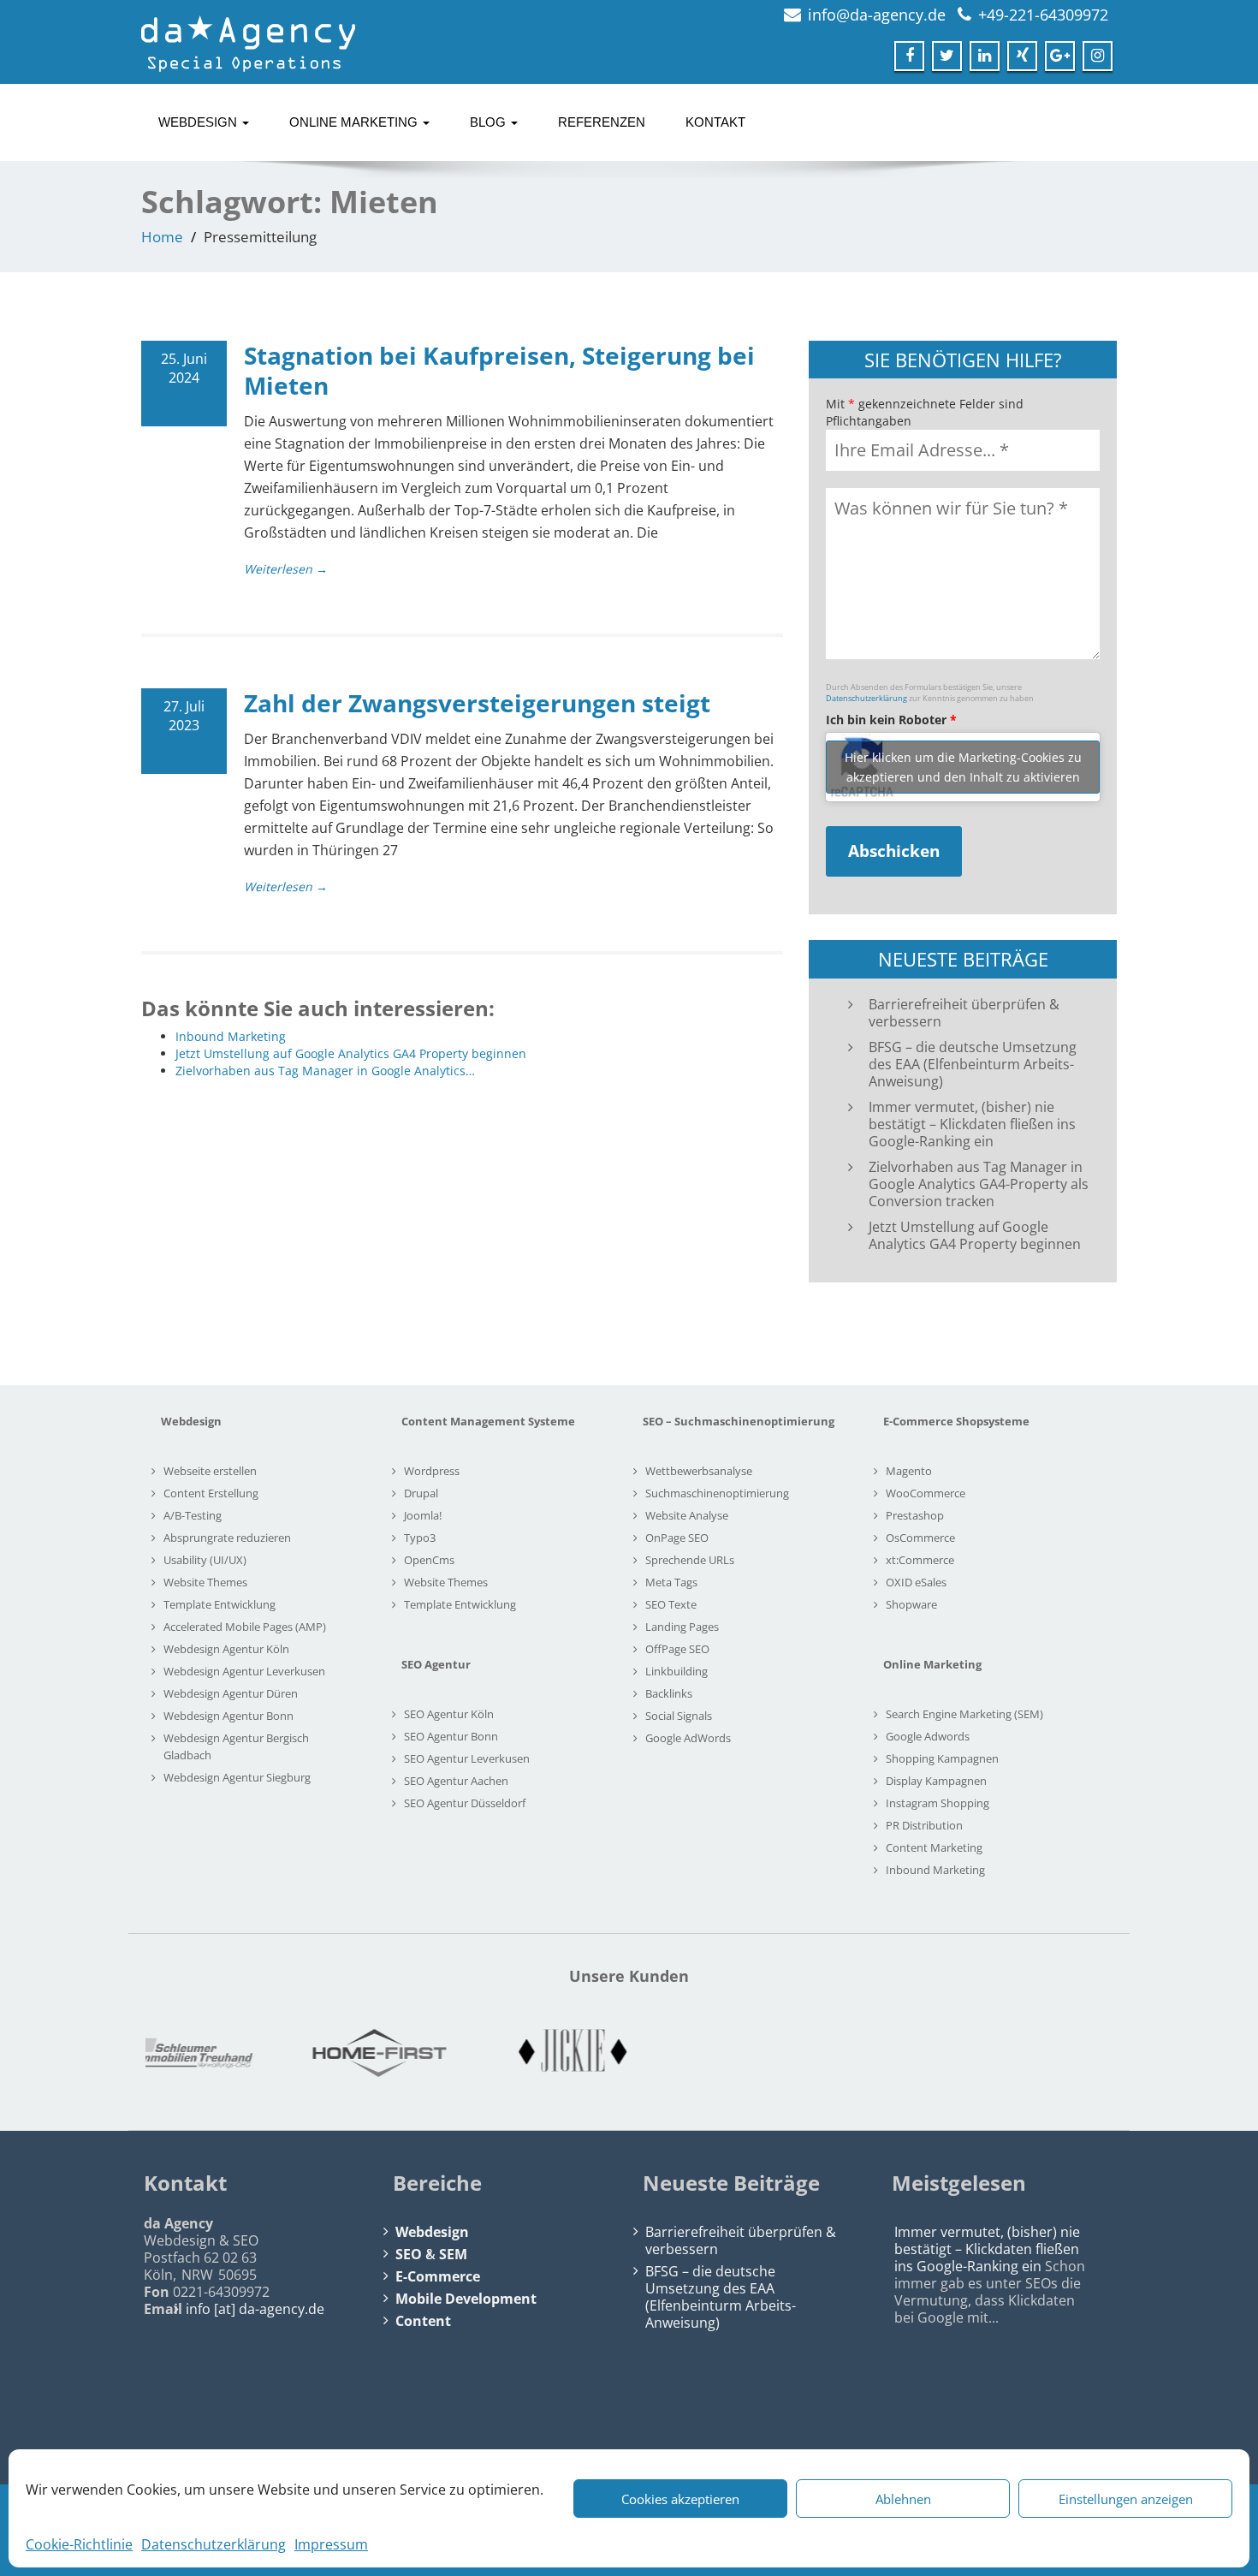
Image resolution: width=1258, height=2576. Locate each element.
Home (162, 237)
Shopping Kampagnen (942, 1758)
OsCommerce (920, 1538)
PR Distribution (924, 1825)
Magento (909, 1471)
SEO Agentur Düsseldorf (465, 1803)
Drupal (421, 1493)
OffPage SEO (677, 1649)
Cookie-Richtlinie (79, 2544)
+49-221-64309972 (1043, 15)
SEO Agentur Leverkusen (467, 1758)
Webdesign (199, 122)
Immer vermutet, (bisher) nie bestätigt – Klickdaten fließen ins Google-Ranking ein (972, 1124)
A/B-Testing (193, 1515)
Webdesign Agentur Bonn (228, 1716)
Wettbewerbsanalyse (699, 1471)
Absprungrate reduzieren (227, 1538)
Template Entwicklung (220, 1604)
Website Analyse (687, 1515)
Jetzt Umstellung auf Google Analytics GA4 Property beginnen (975, 1235)
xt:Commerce (920, 1560)
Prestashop (915, 1515)
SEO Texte (671, 1604)
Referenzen (602, 122)
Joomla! (423, 1515)
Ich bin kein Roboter (891, 720)
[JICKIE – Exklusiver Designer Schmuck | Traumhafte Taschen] (278, 2053)
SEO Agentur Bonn (451, 1736)
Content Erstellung (211, 1493)
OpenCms (429, 1560)
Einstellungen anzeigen (1126, 2499)
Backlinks (669, 1693)
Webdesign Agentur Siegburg (237, 1777)
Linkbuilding (676, 1671)
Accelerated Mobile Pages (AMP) (245, 1627)
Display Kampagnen (936, 1781)
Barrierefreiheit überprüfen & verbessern (964, 1013)
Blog (490, 122)
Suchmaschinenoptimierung (717, 1493)
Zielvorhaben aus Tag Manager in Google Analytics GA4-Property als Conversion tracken (979, 1184)
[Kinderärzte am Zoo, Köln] (472, 2053)
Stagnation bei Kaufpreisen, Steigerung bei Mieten (499, 370)
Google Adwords (928, 1736)
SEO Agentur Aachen (456, 1781)
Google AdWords (688, 1738)
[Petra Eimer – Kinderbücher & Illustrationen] (1052, 2053)
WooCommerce (926, 1493)
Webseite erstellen (210, 1471)
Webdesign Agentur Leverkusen (244, 1671)
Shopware (911, 1604)
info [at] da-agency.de (255, 2309)
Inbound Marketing (935, 1870)
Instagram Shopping (938, 1803)
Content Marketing (934, 1847)
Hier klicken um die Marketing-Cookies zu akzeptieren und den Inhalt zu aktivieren (963, 767)
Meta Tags (671, 1582)
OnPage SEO (677, 1538)
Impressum (331, 2544)
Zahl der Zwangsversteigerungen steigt (477, 703)
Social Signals (679, 1716)
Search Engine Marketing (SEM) (964, 1714)
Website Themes (205, 1582)
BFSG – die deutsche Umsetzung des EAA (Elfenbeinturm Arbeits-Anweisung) (973, 1064)
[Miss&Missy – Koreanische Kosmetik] (858, 2053)
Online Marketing (355, 122)
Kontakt (715, 122)
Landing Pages (682, 1627)
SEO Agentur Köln (449, 1714)
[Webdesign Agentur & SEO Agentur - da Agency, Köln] (248, 39)
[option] (278, 2053)
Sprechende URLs (690, 1560)
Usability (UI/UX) (205, 1560)
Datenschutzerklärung (214, 2544)
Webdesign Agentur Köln (226, 1649)
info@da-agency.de (877, 15)
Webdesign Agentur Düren (231, 1693)
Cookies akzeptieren (680, 2499)
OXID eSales (916, 1582)
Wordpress (432, 1471)
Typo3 (420, 1538)
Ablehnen (903, 2499)
